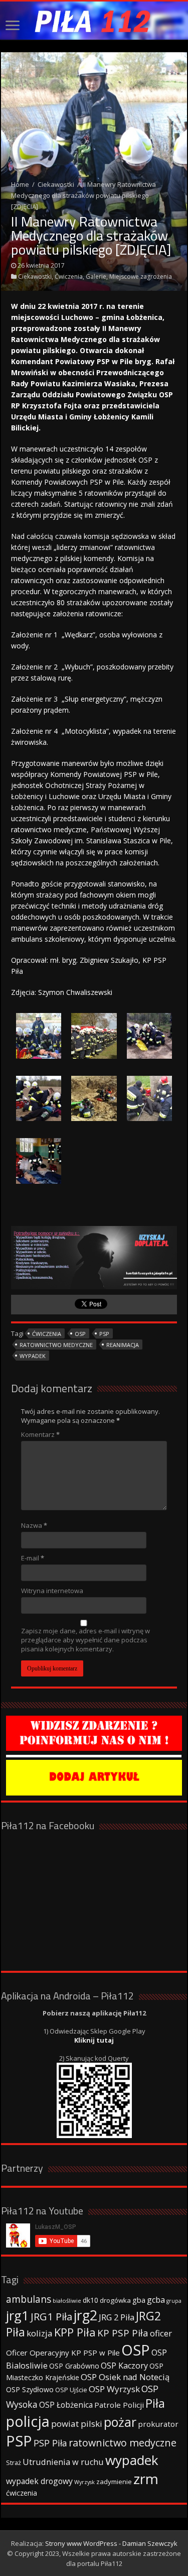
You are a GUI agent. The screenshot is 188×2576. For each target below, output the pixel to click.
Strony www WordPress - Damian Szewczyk (111, 2543)
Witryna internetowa (52, 1591)
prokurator (158, 2424)
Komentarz (40, 1434)
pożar (120, 2422)
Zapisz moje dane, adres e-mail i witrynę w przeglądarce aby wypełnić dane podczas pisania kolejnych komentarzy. (85, 1640)
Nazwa (34, 1525)
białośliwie (67, 2301)
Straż (14, 2462)
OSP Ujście (71, 2390)
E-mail (33, 1558)
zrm (146, 2479)
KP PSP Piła (123, 2333)
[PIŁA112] (94, 21)
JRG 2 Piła (117, 2317)
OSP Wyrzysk (114, 2389)
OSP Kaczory (124, 2366)
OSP (80, 1334)
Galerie (96, 276)
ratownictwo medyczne (56, 1345)
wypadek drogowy (39, 2481)
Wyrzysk (84, 2482)
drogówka (115, 2300)
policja (28, 2421)
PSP (104, 1334)
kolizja (40, 2333)
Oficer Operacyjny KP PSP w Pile (63, 2353)
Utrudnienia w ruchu (63, 2462)
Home (20, 184)
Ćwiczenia (69, 276)
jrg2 (85, 2315)
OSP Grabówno (74, 2366)
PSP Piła (50, 2443)
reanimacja (123, 1345)
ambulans (29, 2299)
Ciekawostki (56, 184)
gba (139, 2300)
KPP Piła (75, 2332)
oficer (161, 2333)
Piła (155, 2403)
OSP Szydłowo (30, 2389)
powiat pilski (77, 2424)
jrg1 (18, 2315)
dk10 (90, 2300)
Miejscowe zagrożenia (141, 276)
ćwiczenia (47, 1334)
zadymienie (114, 2482)
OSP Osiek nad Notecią (125, 2377)
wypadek (33, 1356)
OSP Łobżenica (66, 2405)
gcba (156, 2300)
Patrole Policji (119, 2405)
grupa (174, 2301)
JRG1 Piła (51, 2316)
